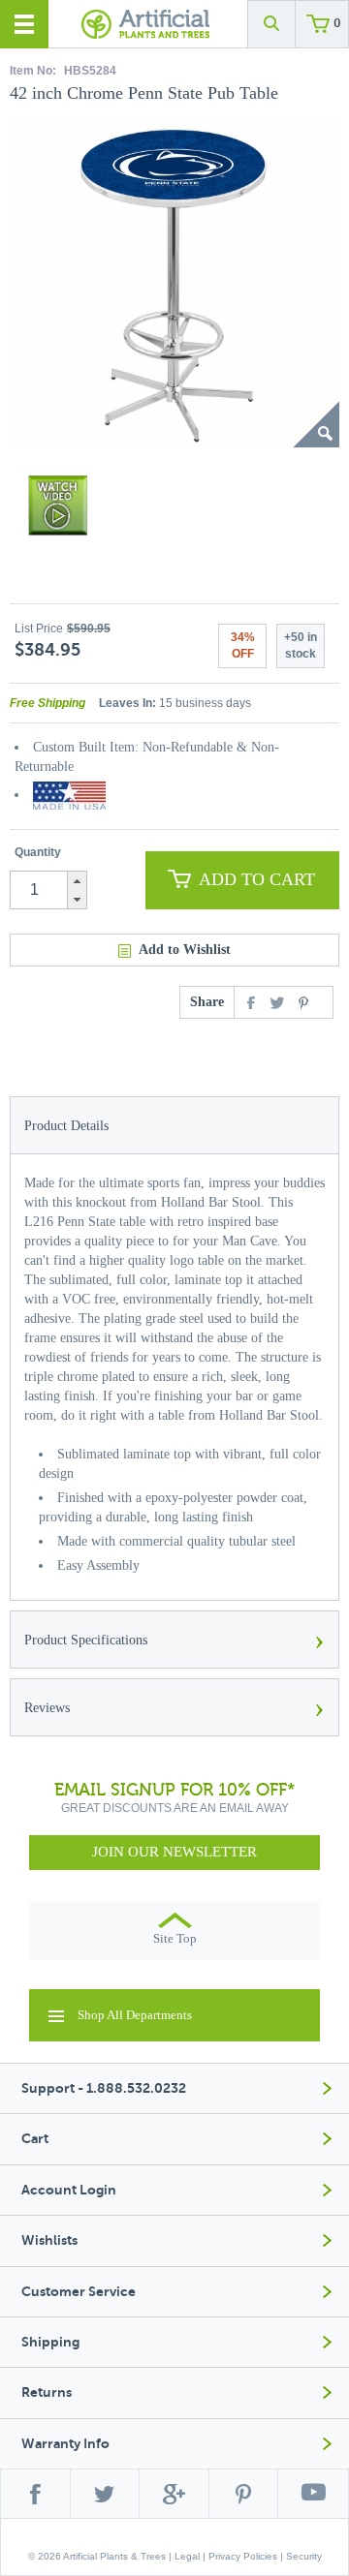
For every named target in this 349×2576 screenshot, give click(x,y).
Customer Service (79, 2292)
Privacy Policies (243, 2556)
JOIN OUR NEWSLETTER (174, 1852)
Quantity (38, 852)
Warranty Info (65, 2444)
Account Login (69, 2190)
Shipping (50, 2342)
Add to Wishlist (185, 950)
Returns (47, 2392)
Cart (35, 2139)
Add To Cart (257, 879)
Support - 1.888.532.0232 (104, 2088)
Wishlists (49, 2240)
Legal (187, 2556)
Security (304, 2556)
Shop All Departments (135, 2015)
